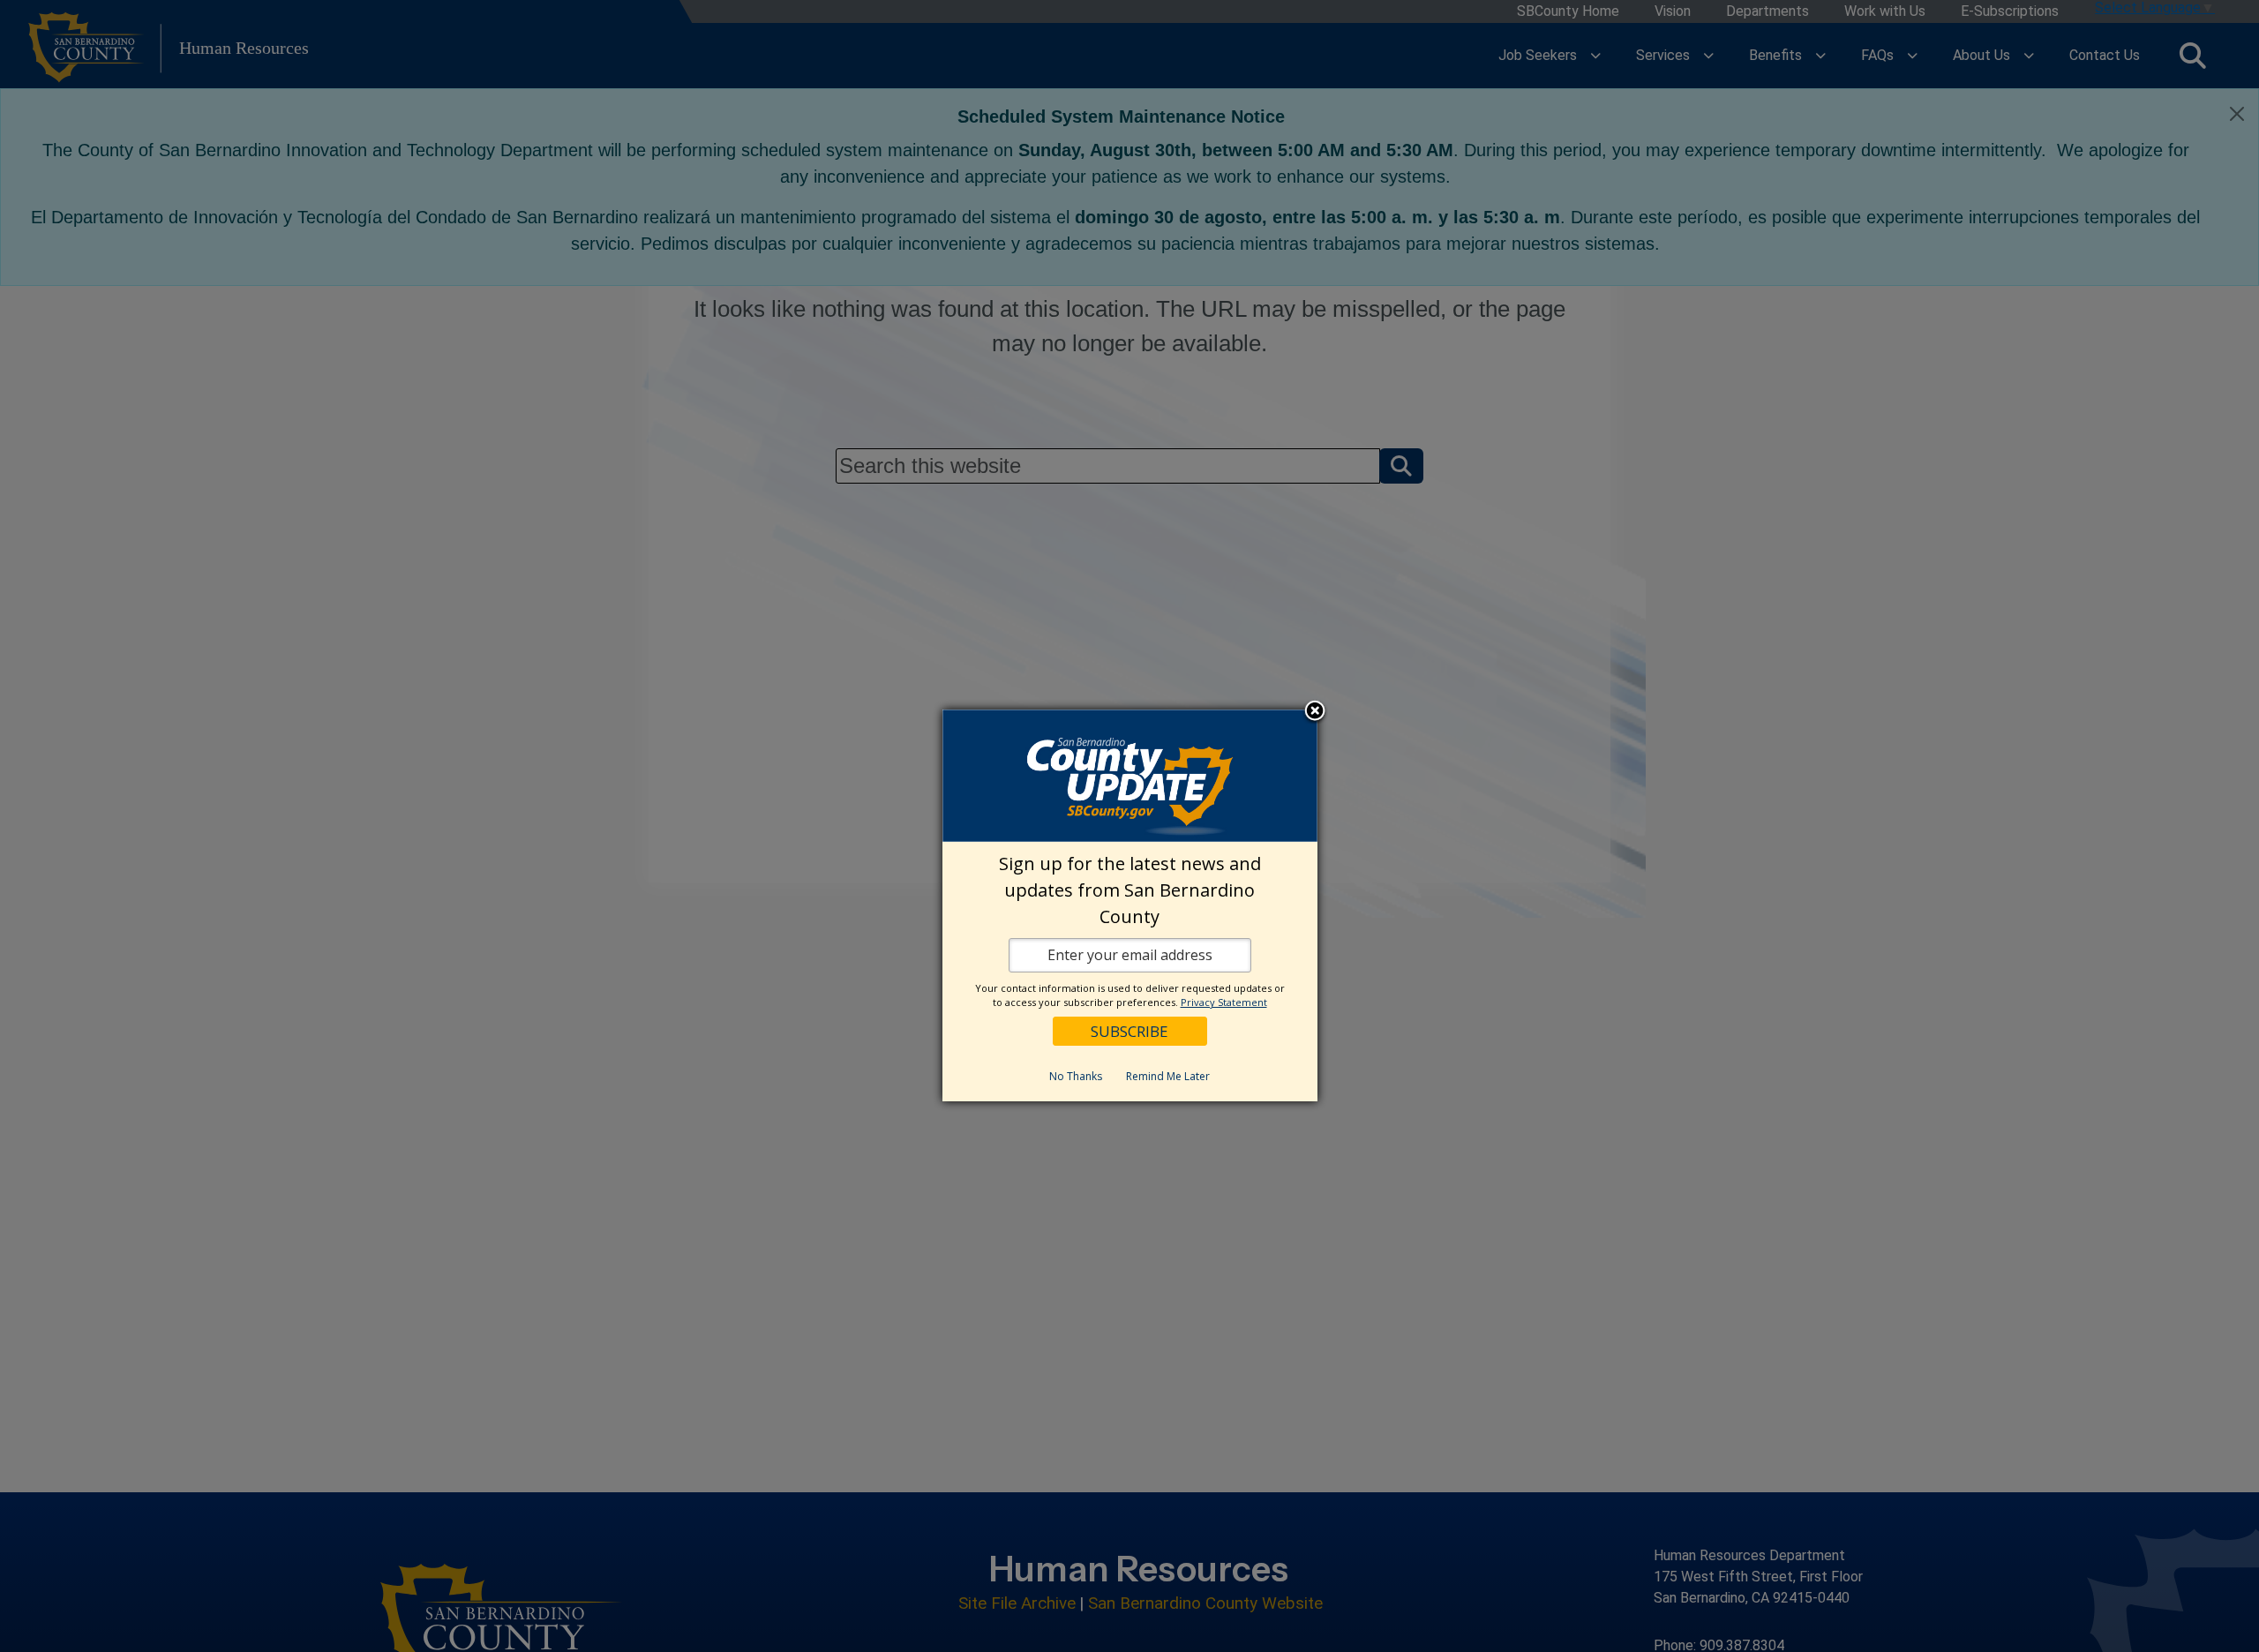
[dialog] (1130, 905)
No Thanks (1076, 1076)
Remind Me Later (1168, 1076)
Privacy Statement (1224, 1002)
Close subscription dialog (1315, 712)
